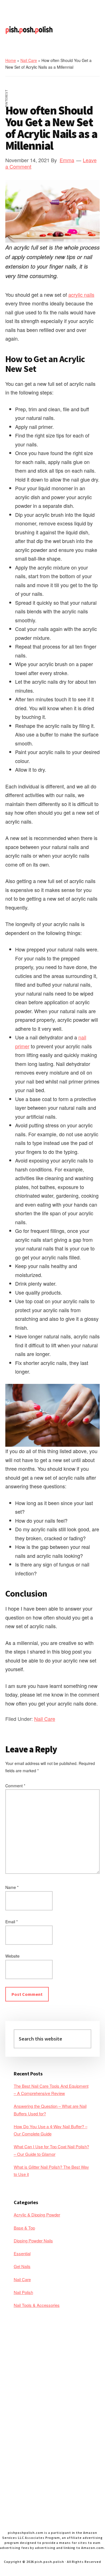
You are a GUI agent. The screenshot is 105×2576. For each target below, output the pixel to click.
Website (12, 1956)
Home (11, 60)
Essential (22, 2253)
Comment (15, 1786)
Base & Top (24, 2228)
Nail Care (29, 60)
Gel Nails (22, 2266)
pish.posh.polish (29, 35)
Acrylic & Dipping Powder (37, 2215)
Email (11, 1922)
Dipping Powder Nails (33, 2241)
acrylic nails (81, 295)
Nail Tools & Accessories (37, 2305)
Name (12, 1887)
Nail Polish (23, 2292)
